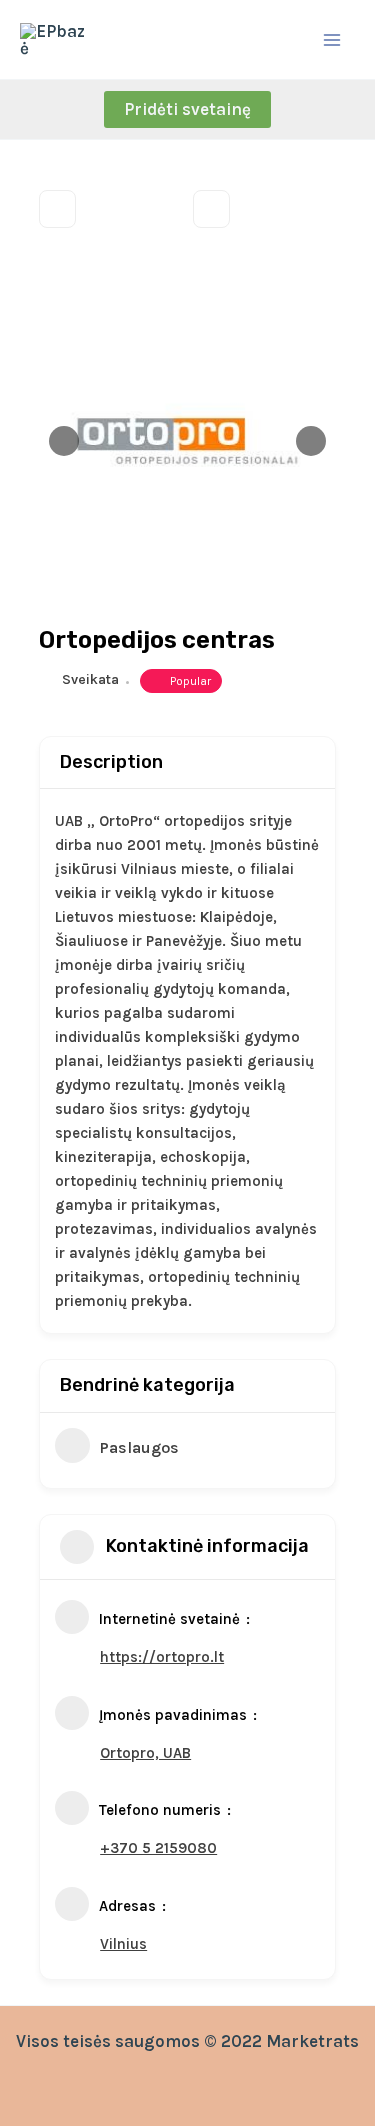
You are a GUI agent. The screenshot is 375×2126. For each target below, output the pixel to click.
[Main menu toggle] (333, 40)
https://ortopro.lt (162, 1657)
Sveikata (90, 679)
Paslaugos (139, 1447)
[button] (187, 109)
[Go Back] (57, 209)
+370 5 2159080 (158, 1848)
